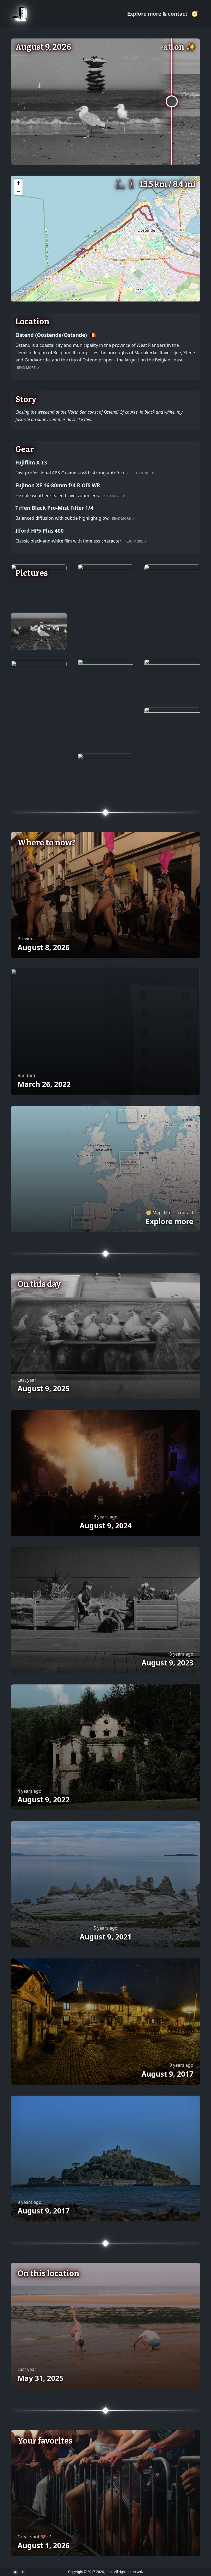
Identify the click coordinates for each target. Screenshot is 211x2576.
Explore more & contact (158, 14)
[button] (18, 183)
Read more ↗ (28, 368)
